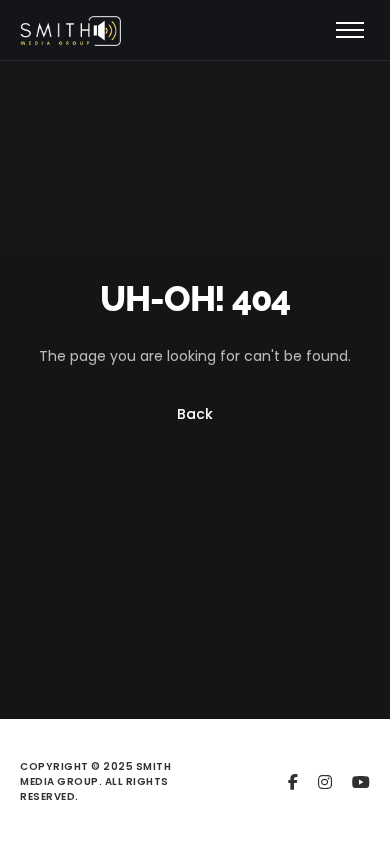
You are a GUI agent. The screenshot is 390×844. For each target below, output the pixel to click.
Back (195, 415)
